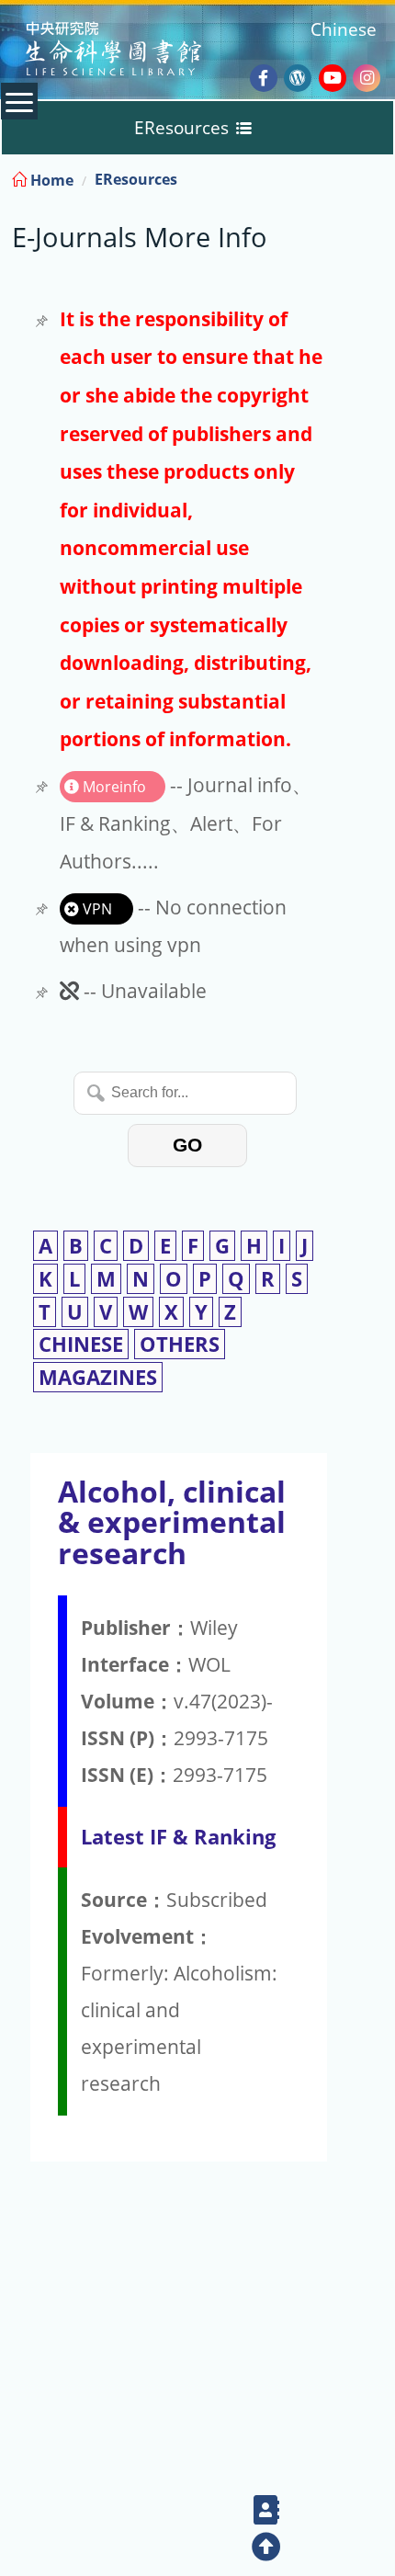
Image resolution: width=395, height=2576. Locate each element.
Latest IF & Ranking (178, 1837)
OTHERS (180, 1344)
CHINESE (81, 1344)
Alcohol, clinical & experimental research (172, 1522)
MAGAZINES (98, 1377)
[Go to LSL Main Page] (136, 51)
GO (187, 1145)
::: (379, 177)
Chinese (344, 29)
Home (50, 180)
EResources (136, 179)
